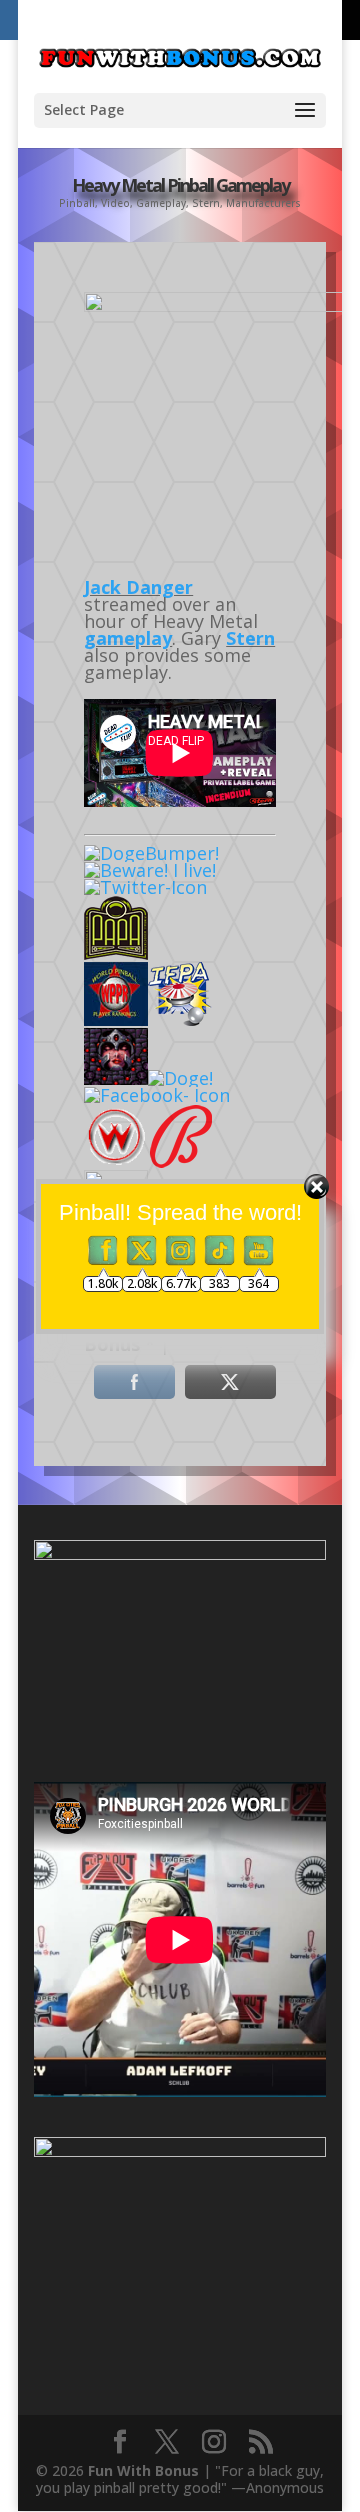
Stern (206, 203)
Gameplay (161, 203)
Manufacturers (263, 203)
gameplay (128, 638)
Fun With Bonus (143, 2470)
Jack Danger (138, 587)
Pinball (77, 203)
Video (115, 203)
